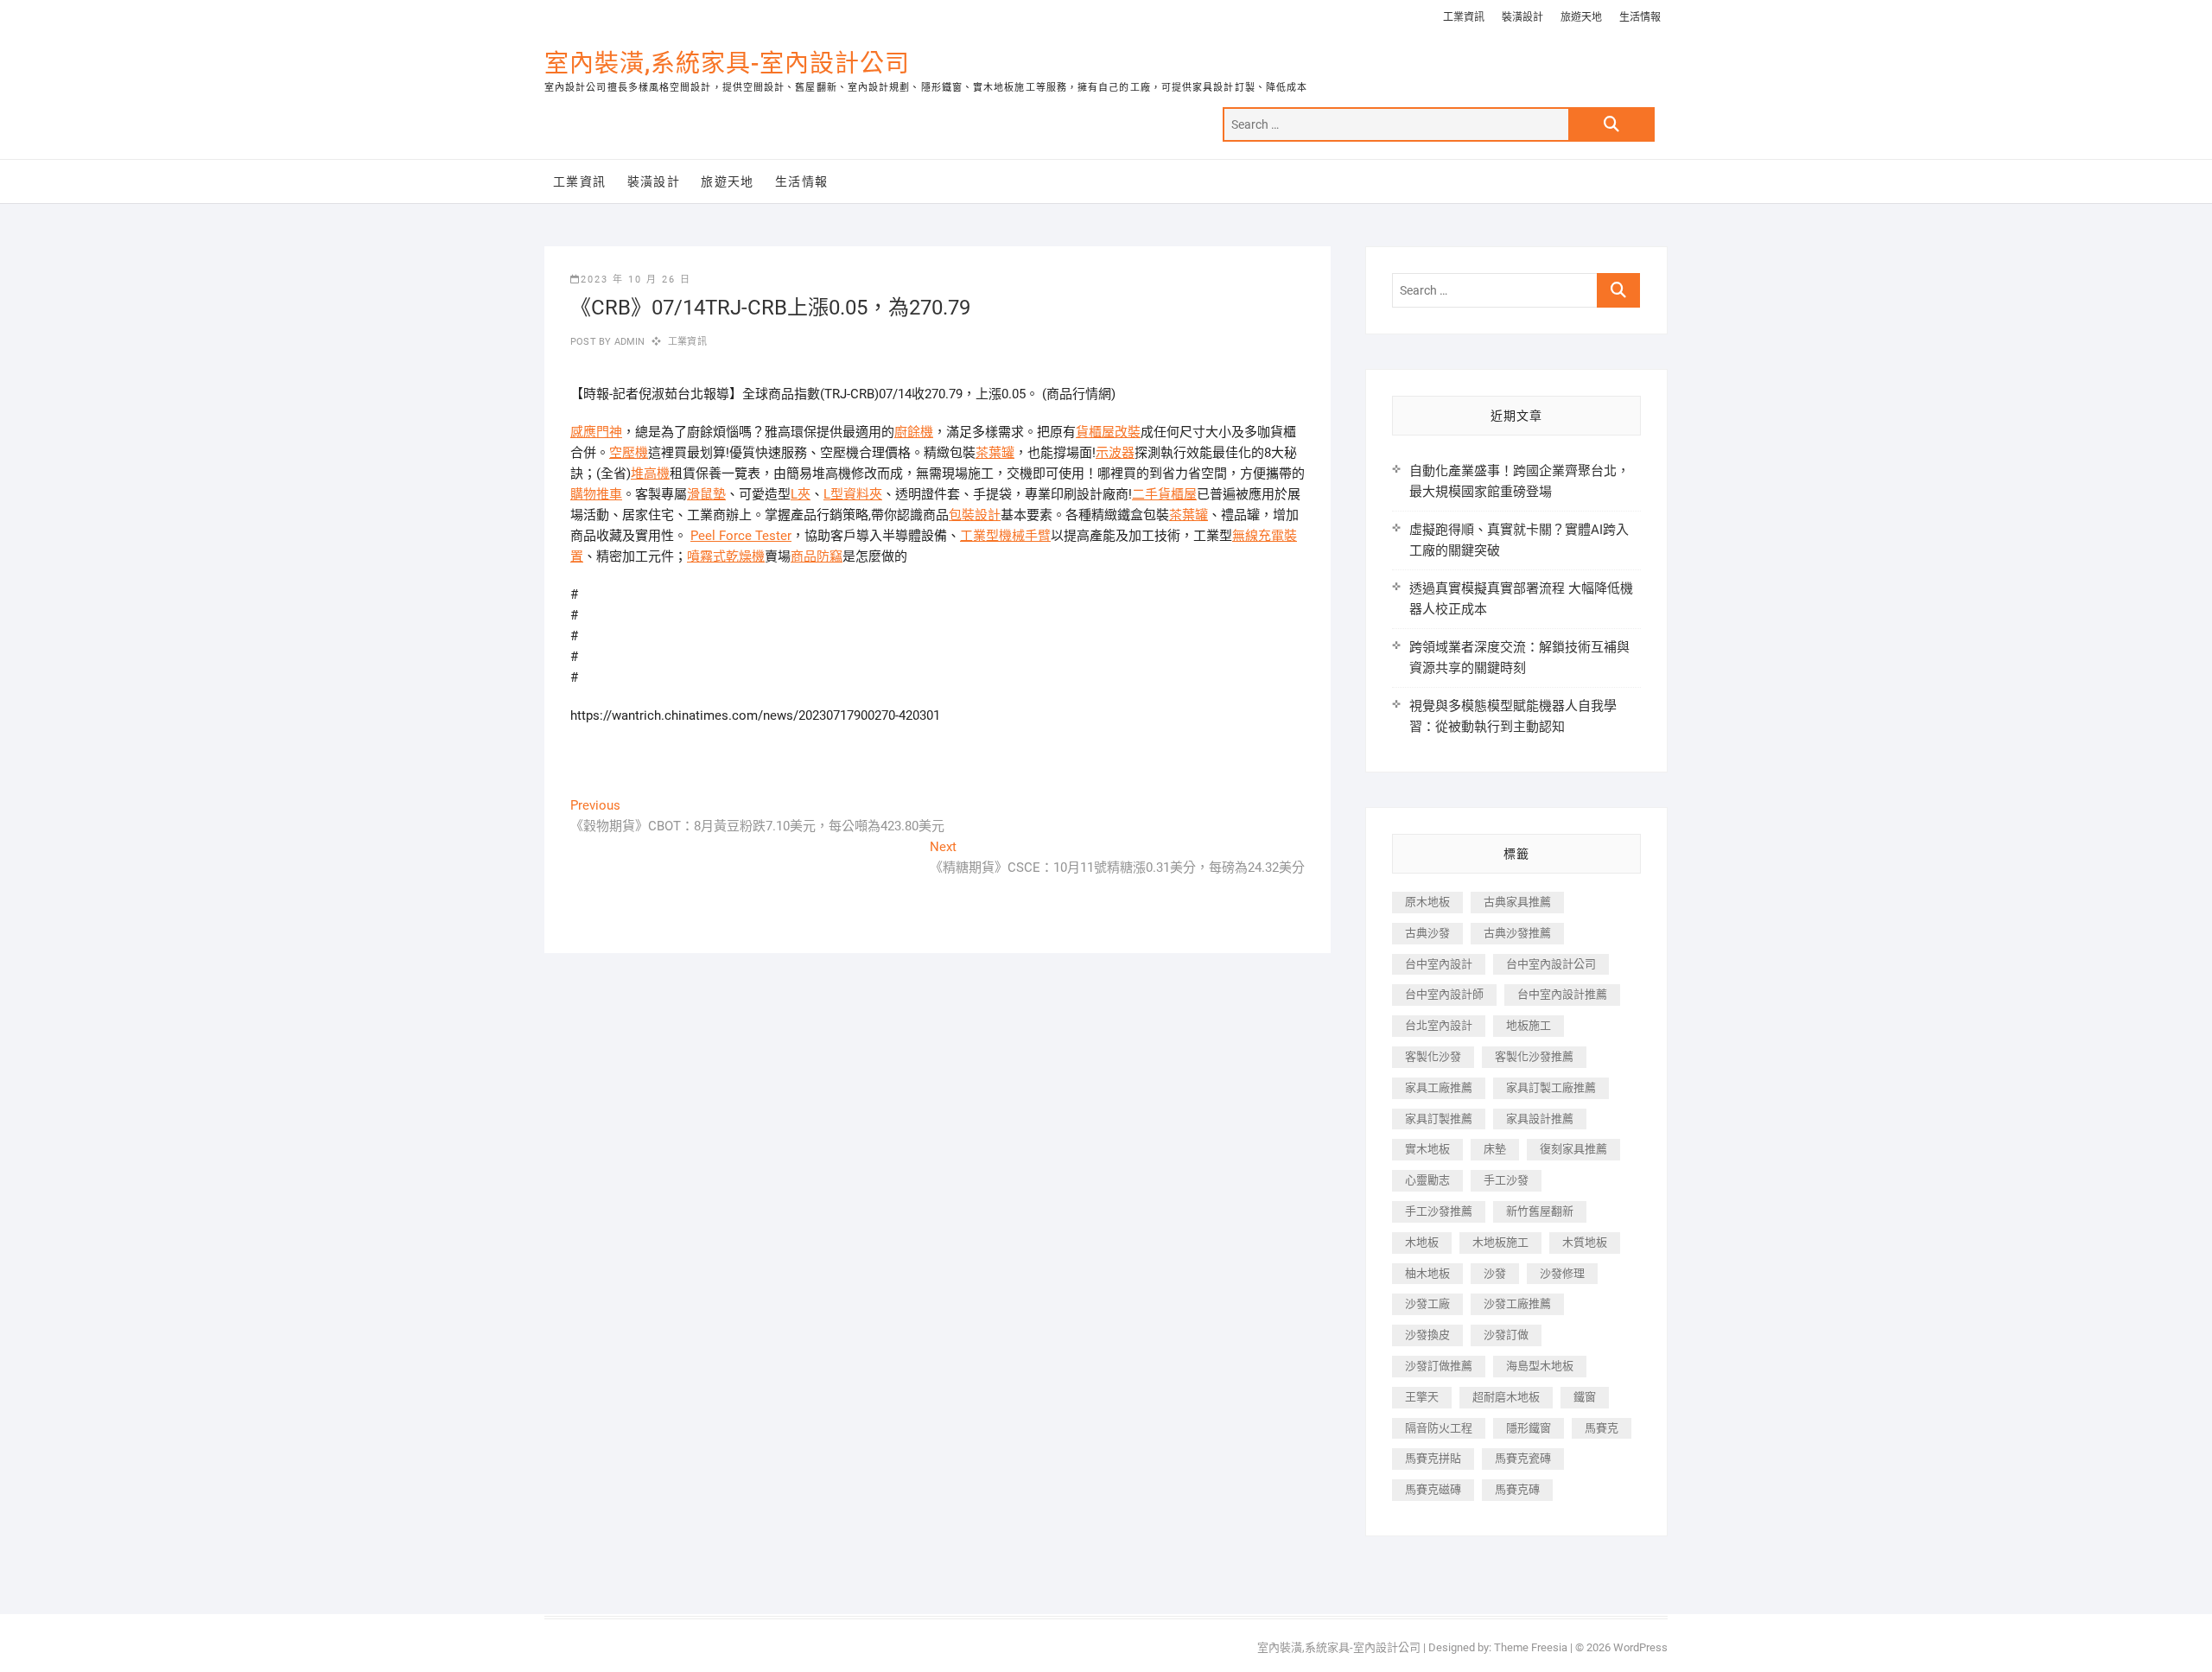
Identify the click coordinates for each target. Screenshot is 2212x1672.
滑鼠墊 (706, 494)
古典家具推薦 (1517, 902)
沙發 (1495, 1273)
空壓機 (629, 453)
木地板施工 (1500, 1242)
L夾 (801, 494)
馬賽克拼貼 (1433, 1458)
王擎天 (1422, 1397)
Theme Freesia (1531, 1647)
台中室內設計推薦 (1562, 994)
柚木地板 (1427, 1273)
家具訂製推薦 (1439, 1119)
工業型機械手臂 (1005, 536)
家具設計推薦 (1540, 1119)
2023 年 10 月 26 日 (636, 280)
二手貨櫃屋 (1164, 494)
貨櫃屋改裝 (1108, 432)
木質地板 (1585, 1242)
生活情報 (1640, 17)
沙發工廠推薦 (1517, 1303)
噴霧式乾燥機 (726, 556)
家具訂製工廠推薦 (1551, 1087)
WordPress (1640, 1647)
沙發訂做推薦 (1439, 1366)
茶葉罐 (995, 453)
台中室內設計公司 (1551, 964)
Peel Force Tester (741, 536)
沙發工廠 (1427, 1303)
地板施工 (1529, 1025)
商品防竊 (817, 556)
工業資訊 (1464, 17)
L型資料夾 (853, 494)
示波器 (1115, 453)
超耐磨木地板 (1506, 1397)
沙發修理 (1562, 1273)
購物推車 (596, 494)
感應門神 (596, 432)
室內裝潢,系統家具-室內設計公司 (727, 64)
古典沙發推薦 (1517, 933)
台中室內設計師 (1444, 994)
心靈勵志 (1427, 1180)
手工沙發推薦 (1439, 1211)
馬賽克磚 (1517, 1489)
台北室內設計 (1439, 1025)
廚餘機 (914, 432)
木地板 (1422, 1242)
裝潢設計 (1522, 17)
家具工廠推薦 (1439, 1087)
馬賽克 (1602, 1428)
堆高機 (650, 474)
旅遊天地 (1581, 17)
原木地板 (1427, 902)
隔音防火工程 (1439, 1428)
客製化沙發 (1433, 1056)
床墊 (1495, 1149)
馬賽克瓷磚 (1523, 1458)
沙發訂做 (1506, 1335)
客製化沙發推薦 (1534, 1056)
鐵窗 (1585, 1397)
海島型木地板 (1540, 1366)
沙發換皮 (1427, 1335)
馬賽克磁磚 (1433, 1489)
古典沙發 (1427, 933)
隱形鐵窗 (1529, 1428)
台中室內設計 (1439, 964)
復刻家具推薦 (1573, 1149)
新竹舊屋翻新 (1540, 1211)
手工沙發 (1506, 1180)
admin (628, 342)
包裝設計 (975, 515)
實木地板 (1427, 1149)
